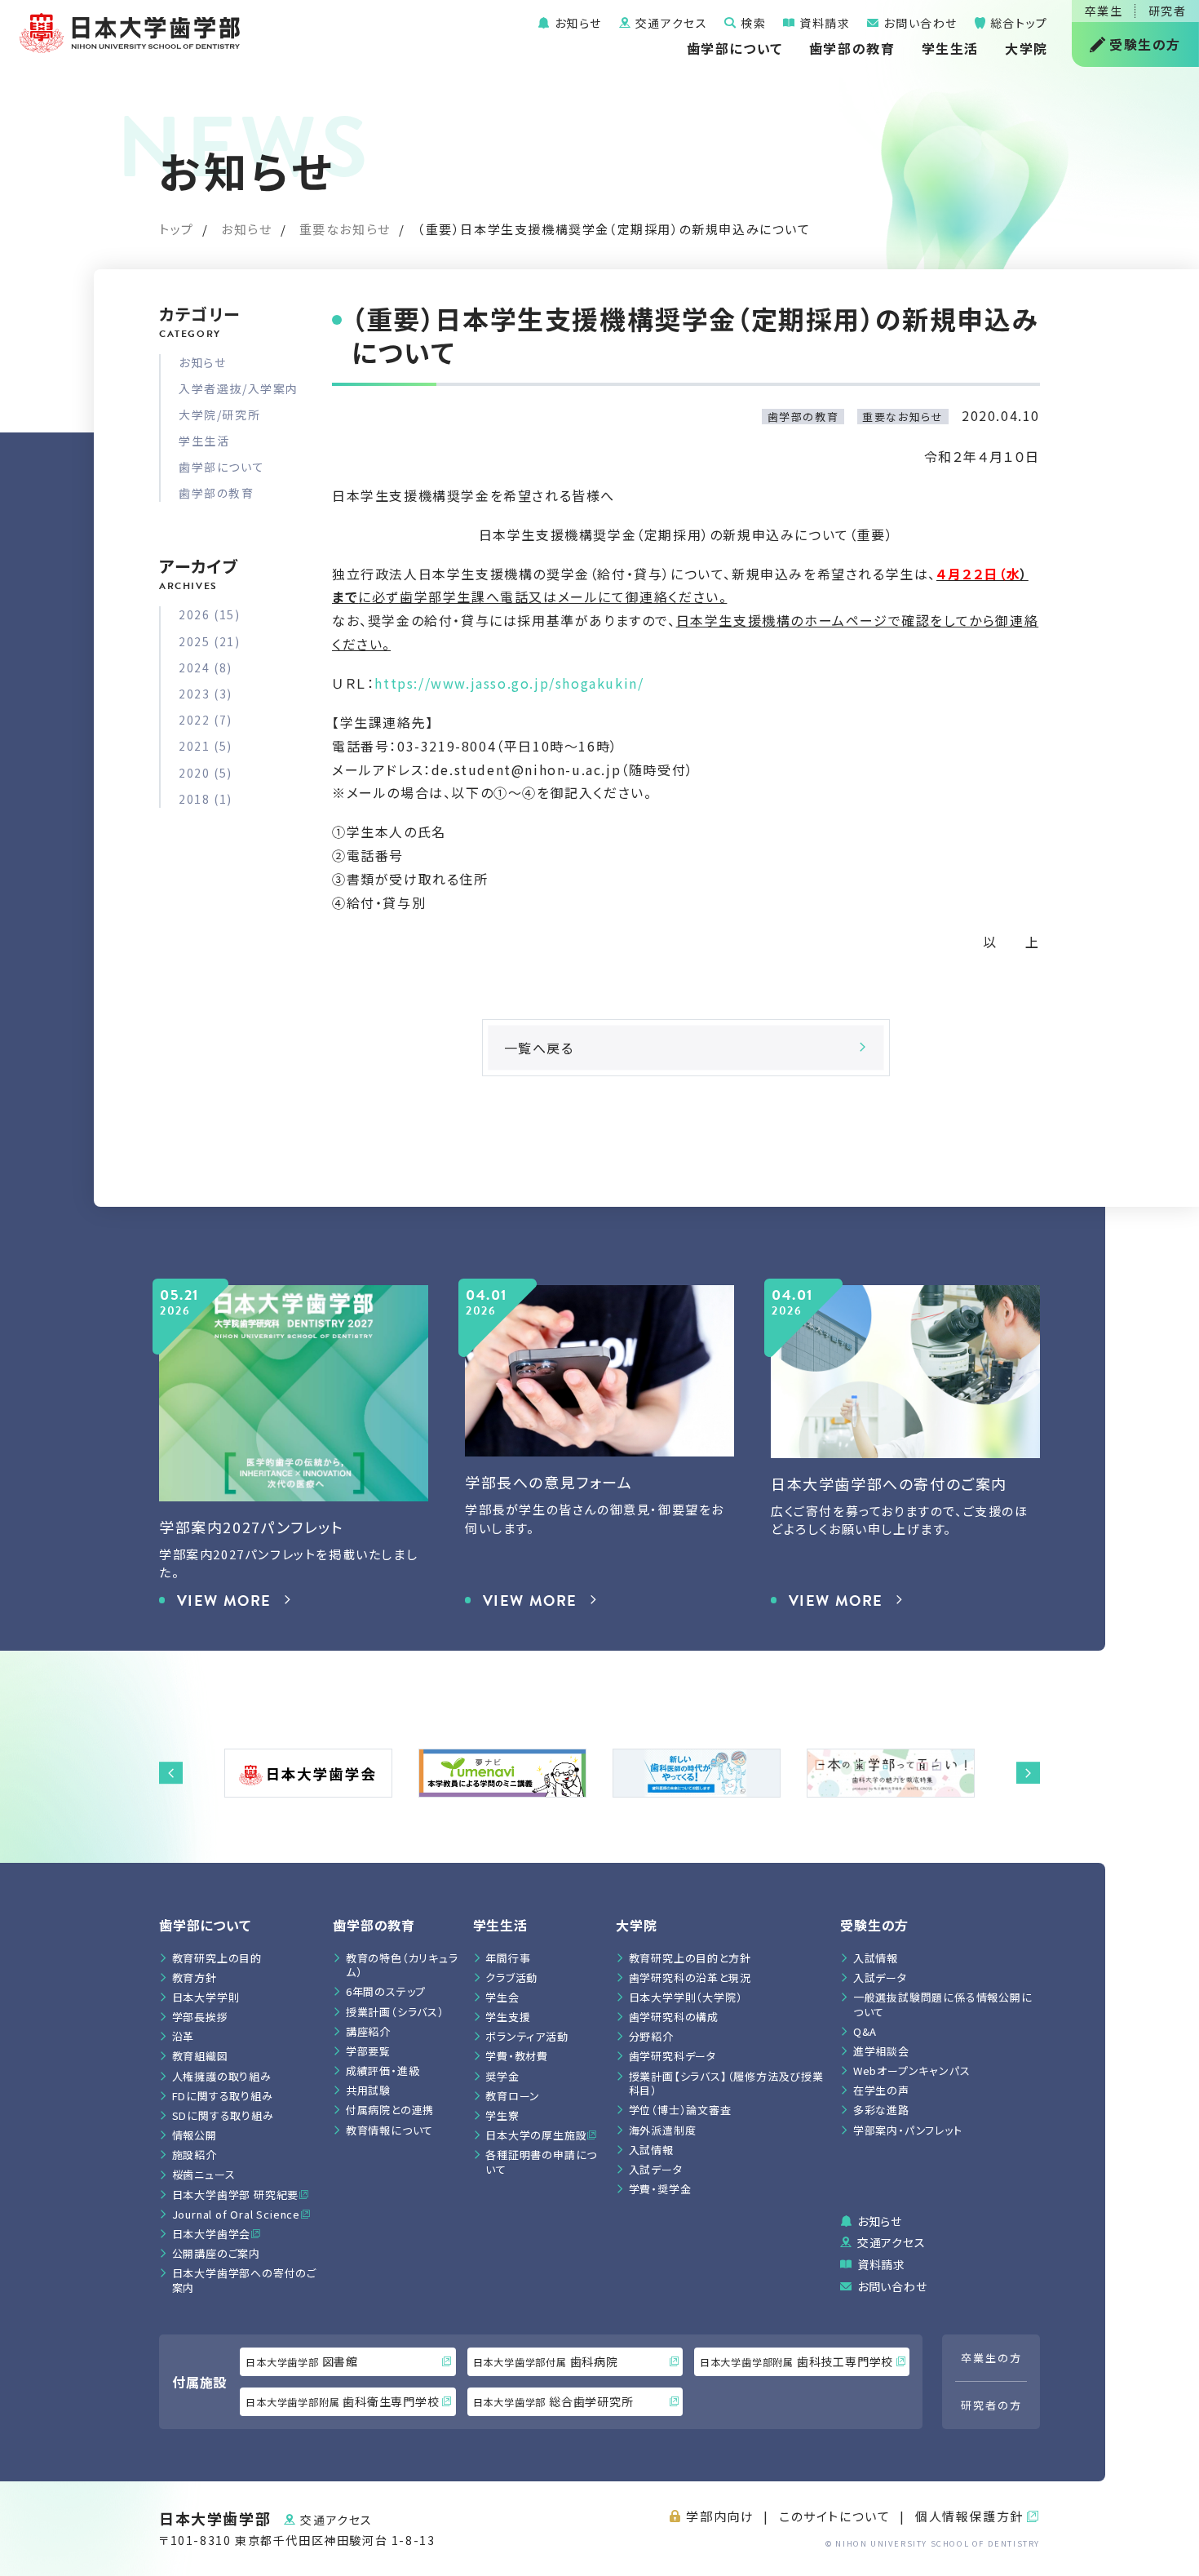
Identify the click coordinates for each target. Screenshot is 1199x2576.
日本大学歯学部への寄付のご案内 (244, 2280)
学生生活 (950, 48)
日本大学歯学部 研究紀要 (236, 2195)
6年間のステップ (386, 1991)
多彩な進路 (881, 2110)
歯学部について (735, 48)
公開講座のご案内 (216, 2253)
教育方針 (195, 1977)
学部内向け (720, 2516)
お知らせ (576, 23)
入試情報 (651, 2150)
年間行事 (508, 1958)
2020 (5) (206, 773)
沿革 (184, 2036)
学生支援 (508, 2017)
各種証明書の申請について (541, 2162)
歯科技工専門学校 (796, 2361)
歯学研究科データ (673, 2056)
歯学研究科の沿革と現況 (690, 1977)
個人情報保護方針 (969, 2516)
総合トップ (1017, 23)
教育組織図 (200, 2056)
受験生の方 (1145, 44)
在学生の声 (881, 2090)
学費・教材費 (517, 2056)
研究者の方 (991, 2405)
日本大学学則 (206, 1997)
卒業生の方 (991, 2358)
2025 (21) (209, 641)
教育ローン (513, 2096)
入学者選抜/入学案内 (239, 388)
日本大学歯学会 (212, 2234)
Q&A (865, 2031)
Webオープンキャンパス (912, 2071)
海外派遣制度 (663, 2130)
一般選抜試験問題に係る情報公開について (943, 2004)
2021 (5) (206, 746)
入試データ (656, 2169)
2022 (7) (206, 720)
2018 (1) (206, 799)
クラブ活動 (511, 1977)
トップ (177, 229)
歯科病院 (546, 2361)
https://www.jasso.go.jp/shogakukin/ (509, 683)
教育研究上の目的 (217, 1958)
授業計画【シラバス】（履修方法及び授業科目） (726, 2084)
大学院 (1026, 48)
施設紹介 (195, 2155)
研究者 (1168, 11)
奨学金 (502, 2076)
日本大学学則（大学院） (686, 1997)
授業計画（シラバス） (395, 2012)
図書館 (302, 2361)
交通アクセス (669, 23)
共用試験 (368, 2090)
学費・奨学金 (660, 2189)
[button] (171, 1773)
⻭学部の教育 (374, 1925)
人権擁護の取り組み (222, 2076)
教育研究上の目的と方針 (690, 1958)
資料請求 (823, 23)
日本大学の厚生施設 (536, 2135)
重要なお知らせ (345, 229)
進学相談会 (881, 2051)
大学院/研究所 (219, 415)
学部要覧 (368, 2051)
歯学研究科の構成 (674, 2017)
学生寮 (502, 2115)
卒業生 (1104, 11)
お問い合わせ (919, 23)
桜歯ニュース (204, 2174)
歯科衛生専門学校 (342, 2401)
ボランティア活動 (526, 2036)
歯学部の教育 (852, 48)
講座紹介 (368, 2031)
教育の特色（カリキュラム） (402, 1965)
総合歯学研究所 (553, 2401)
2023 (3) (206, 694)
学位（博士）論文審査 (680, 2110)
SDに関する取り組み (223, 2115)
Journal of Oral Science (236, 2214)
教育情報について (389, 2130)
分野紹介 (651, 2036)
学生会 (502, 1997)
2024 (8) (206, 667)
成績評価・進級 (383, 2071)
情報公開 (195, 2135)
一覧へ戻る (539, 1048)
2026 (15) (209, 614)
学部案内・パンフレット (908, 2130)
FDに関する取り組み (223, 2096)
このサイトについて (834, 2516)
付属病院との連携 (390, 2110)
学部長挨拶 (200, 2017)
